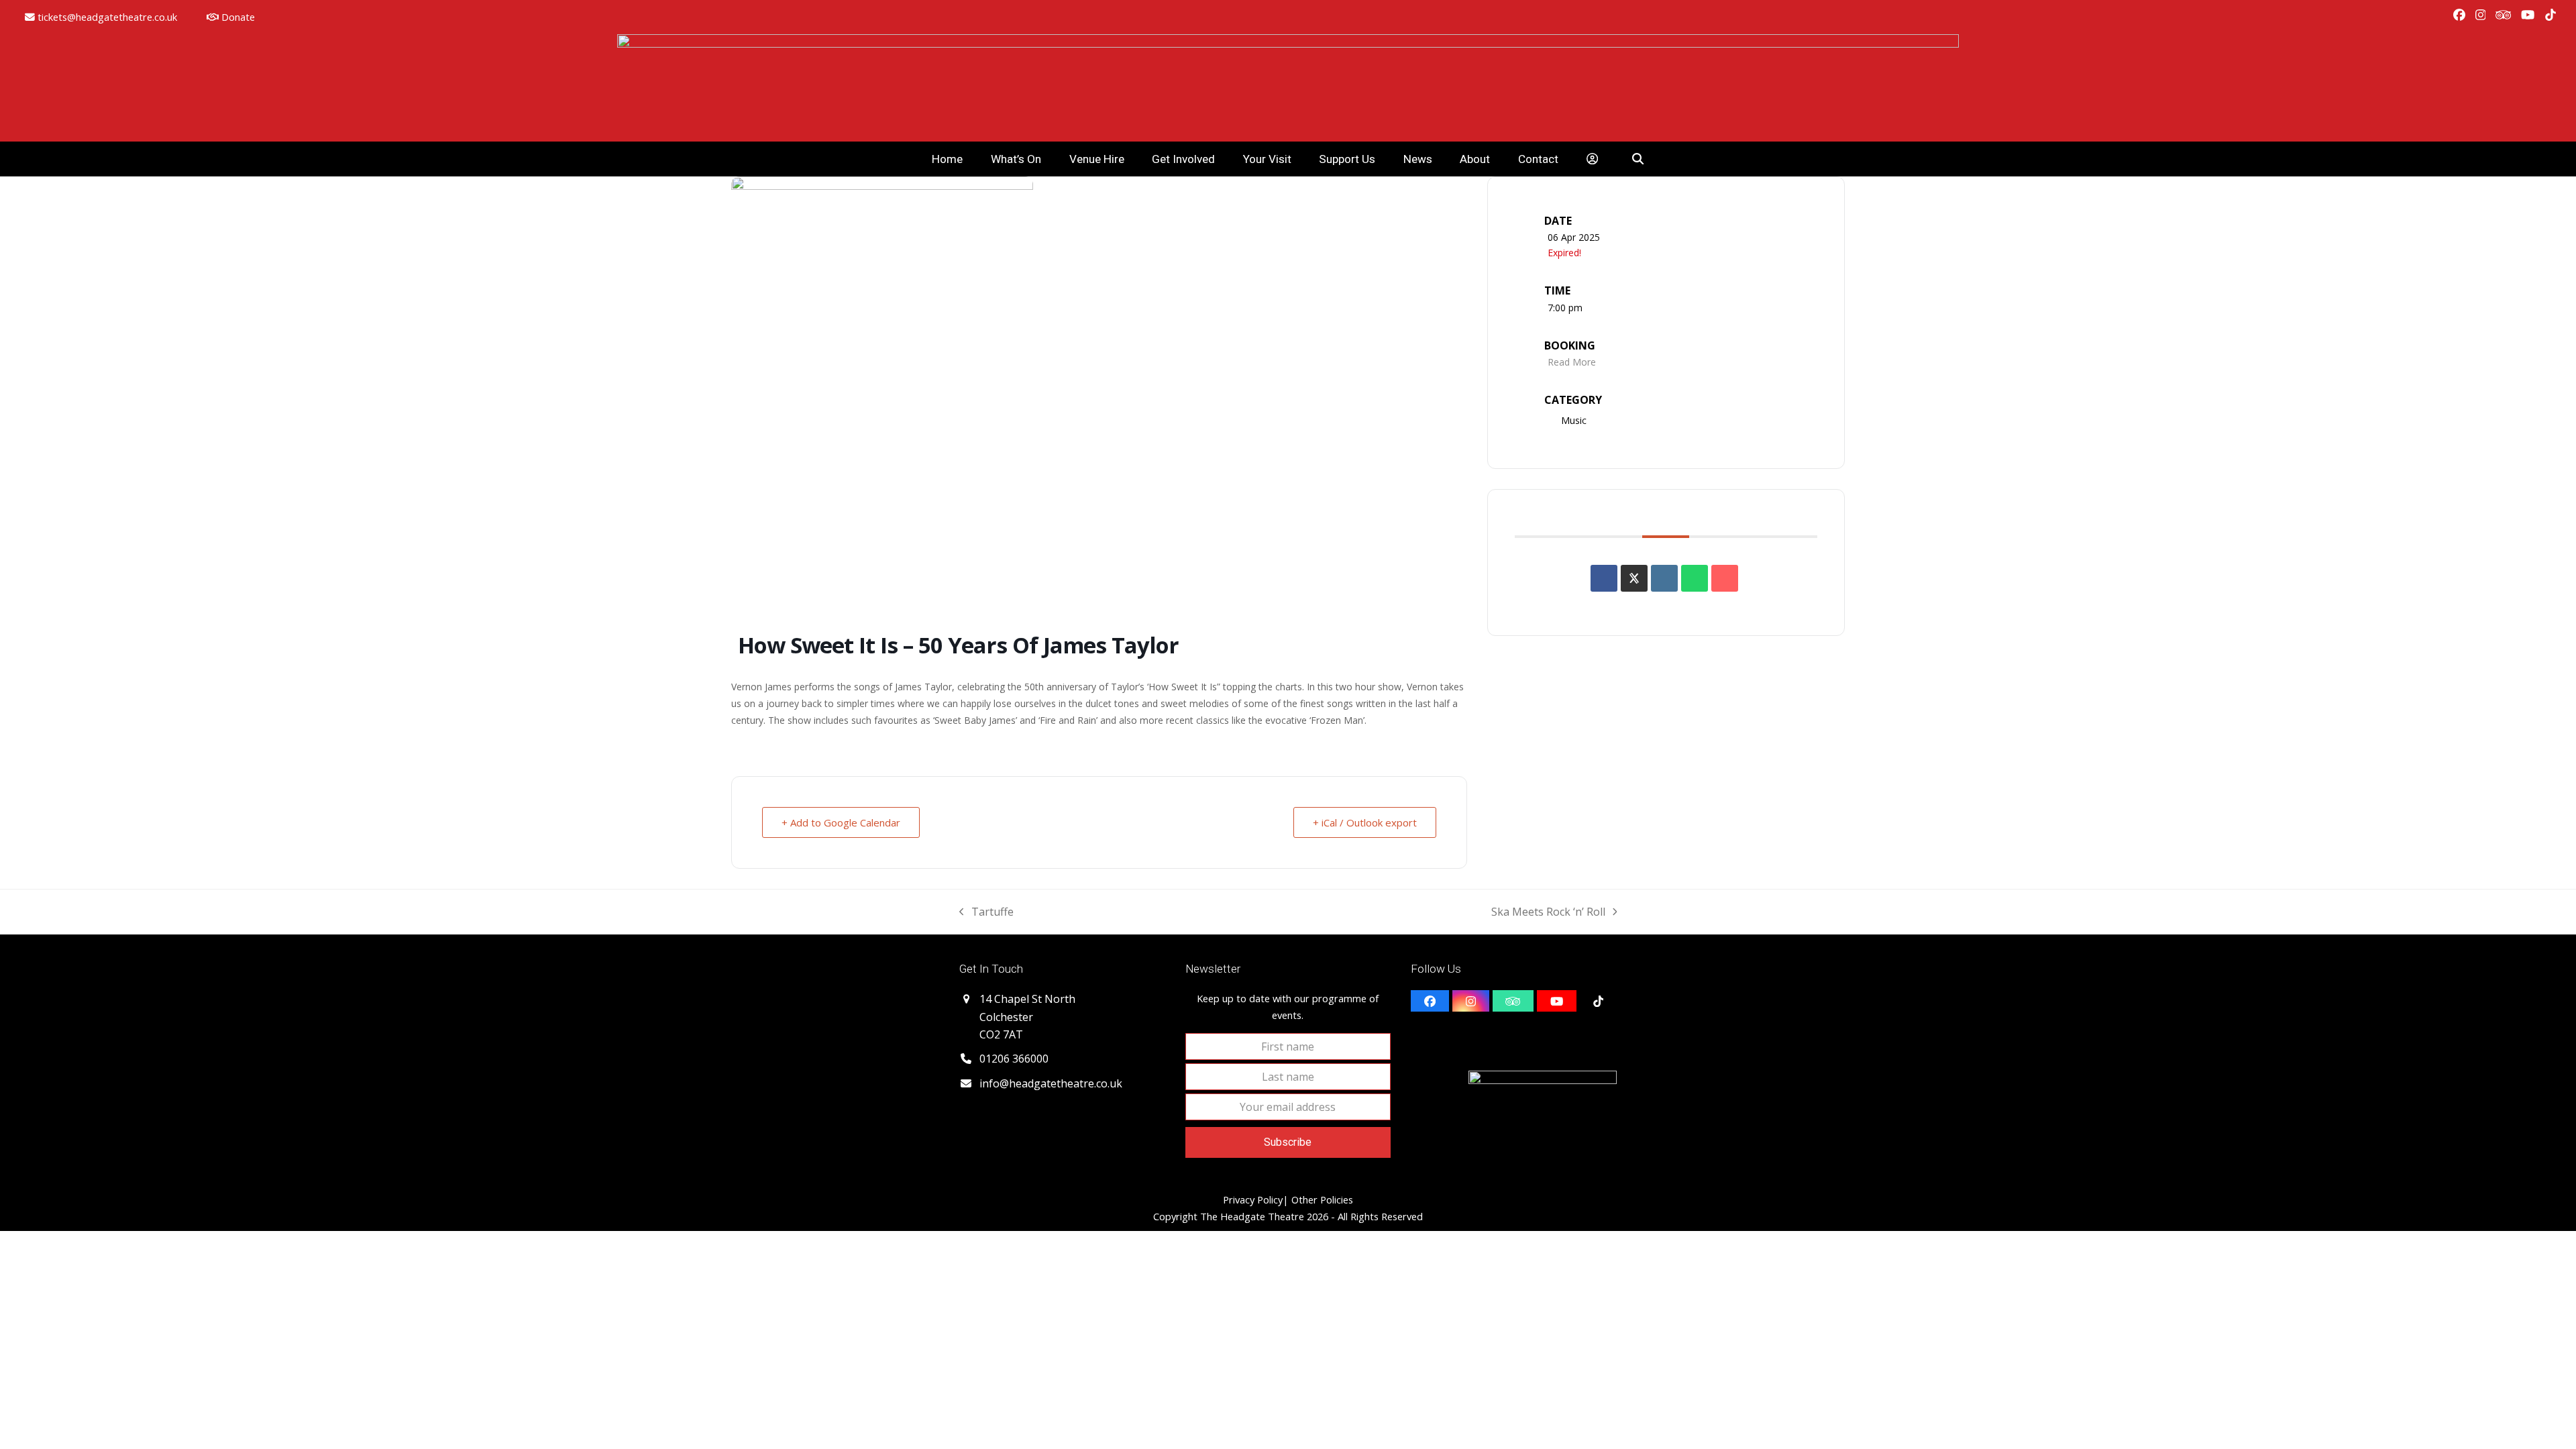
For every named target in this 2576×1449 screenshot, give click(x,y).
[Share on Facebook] (1604, 578)
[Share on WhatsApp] (1695, 578)
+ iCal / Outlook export (1365, 822)
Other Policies (1321, 1199)
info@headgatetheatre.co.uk (1051, 1083)
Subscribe (1288, 1142)
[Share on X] (1634, 578)
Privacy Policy (1253, 1199)
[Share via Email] (1725, 578)
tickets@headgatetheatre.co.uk (107, 17)
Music (1574, 420)
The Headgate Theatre (1252, 1216)
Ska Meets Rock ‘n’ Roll (1548, 912)
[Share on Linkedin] (1664, 578)
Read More (1572, 362)
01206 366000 (1014, 1059)
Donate (237, 17)
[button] (1639, 159)
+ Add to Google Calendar (841, 822)
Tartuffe (986, 912)
